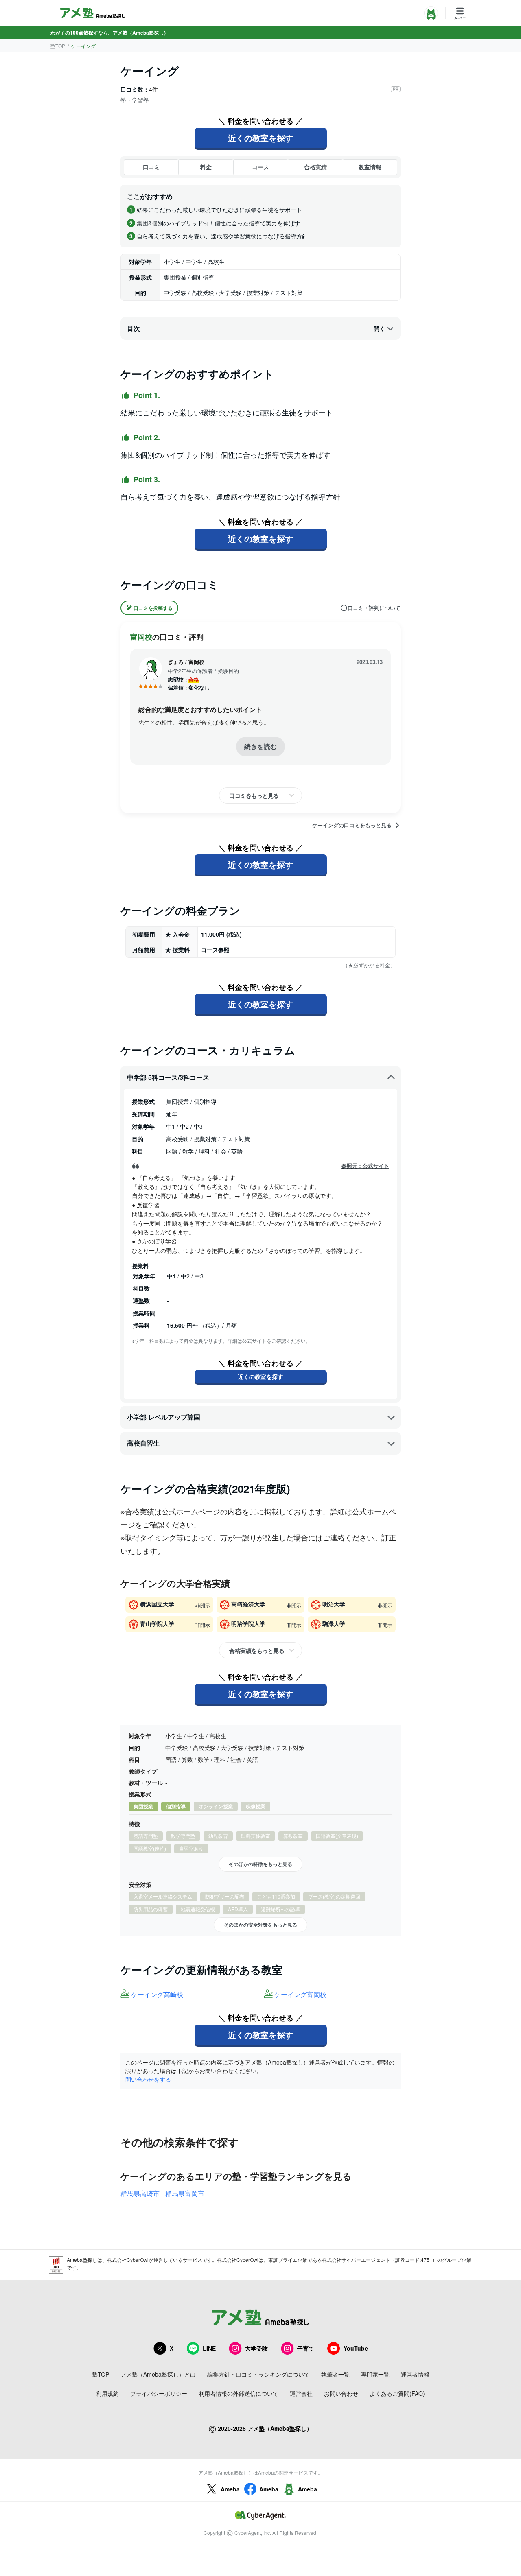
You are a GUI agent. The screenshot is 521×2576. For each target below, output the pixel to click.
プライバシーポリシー (159, 2393)
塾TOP (58, 46)
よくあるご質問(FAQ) (397, 2393)
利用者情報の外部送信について (239, 2393)
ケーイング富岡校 (300, 1995)
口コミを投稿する (153, 608)
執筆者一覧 (335, 2374)
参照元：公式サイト (365, 1166)
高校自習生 (143, 1443)
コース (260, 167)
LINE (209, 2348)
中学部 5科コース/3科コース (168, 1077)
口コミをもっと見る (254, 795)
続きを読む (260, 746)
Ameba (230, 2489)
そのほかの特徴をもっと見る (260, 1864)
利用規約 (107, 2393)
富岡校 (141, 637)
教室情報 (370, 167)
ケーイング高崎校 (157, 1995)
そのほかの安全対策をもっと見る (260, 1925)
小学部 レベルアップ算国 (164, 1417)
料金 (206, 167)
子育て (306, 2348)
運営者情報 (415, 2374)
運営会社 (301, 2393)
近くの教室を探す (260, 138)
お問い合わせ (341, 2393)
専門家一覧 (375, 2374)
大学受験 (256, 2348)
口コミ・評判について (374, 608)
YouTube (356, 2348)
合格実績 (315, 167)
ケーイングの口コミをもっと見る (352, 825)
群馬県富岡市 (185, 2193)
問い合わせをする (148, 2079)
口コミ (151, 167)
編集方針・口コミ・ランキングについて (258, 2374)
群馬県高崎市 (140, 2193)
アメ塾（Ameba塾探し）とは (158, 2374)
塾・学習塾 (135, 100)
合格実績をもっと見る (257, 1650)
